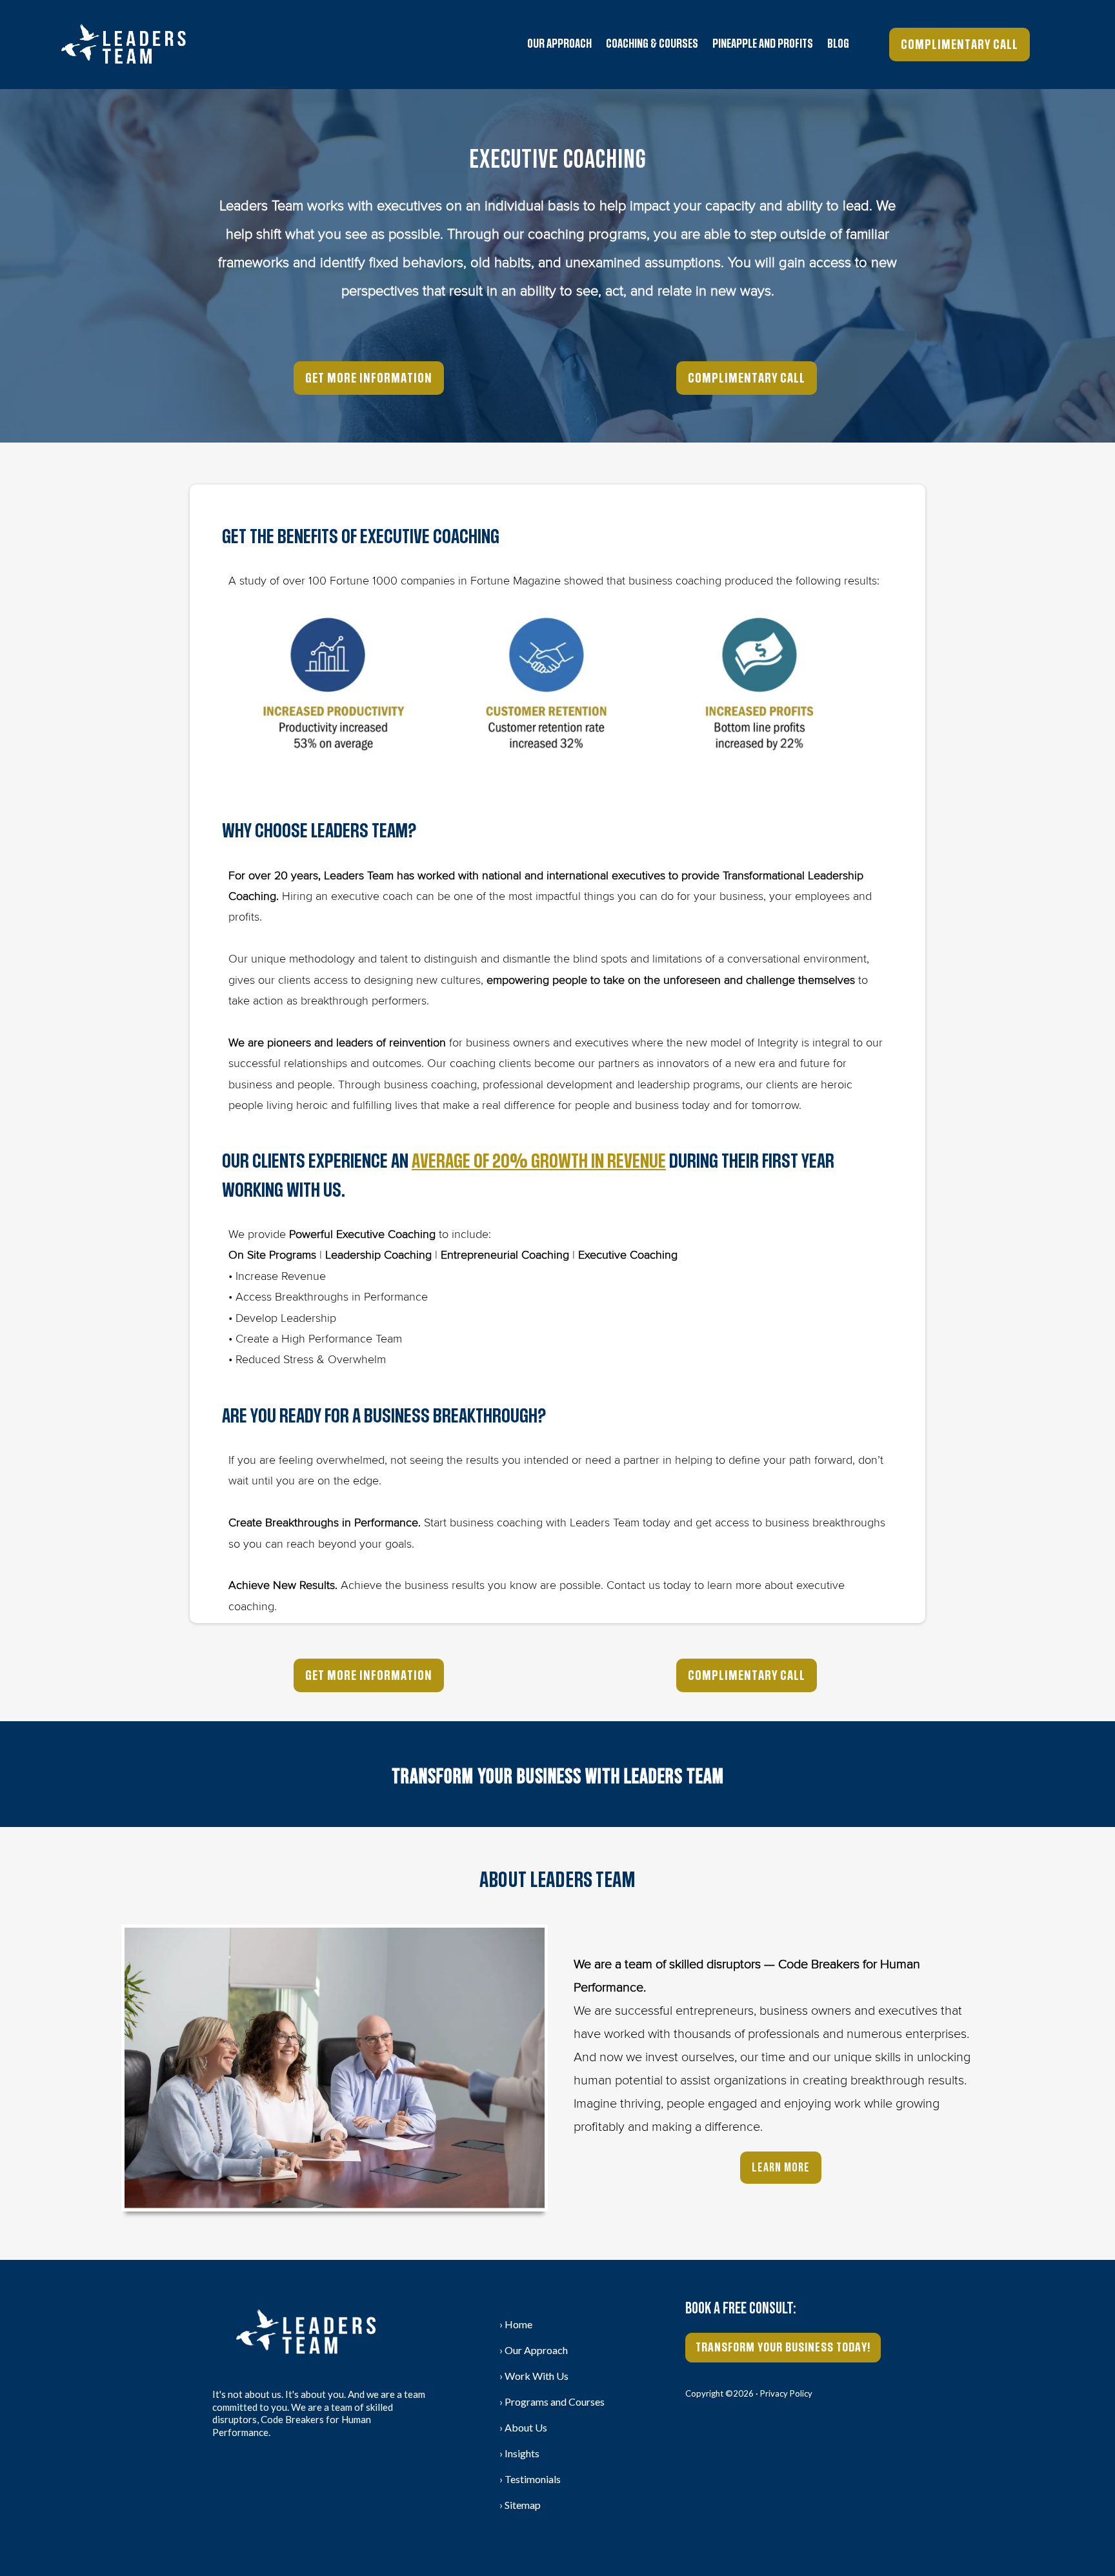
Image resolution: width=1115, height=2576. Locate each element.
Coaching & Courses (652, 44)
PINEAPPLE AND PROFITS (763, 44)
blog (838, 44)
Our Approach (559, 44)
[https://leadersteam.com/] (123, 45)
